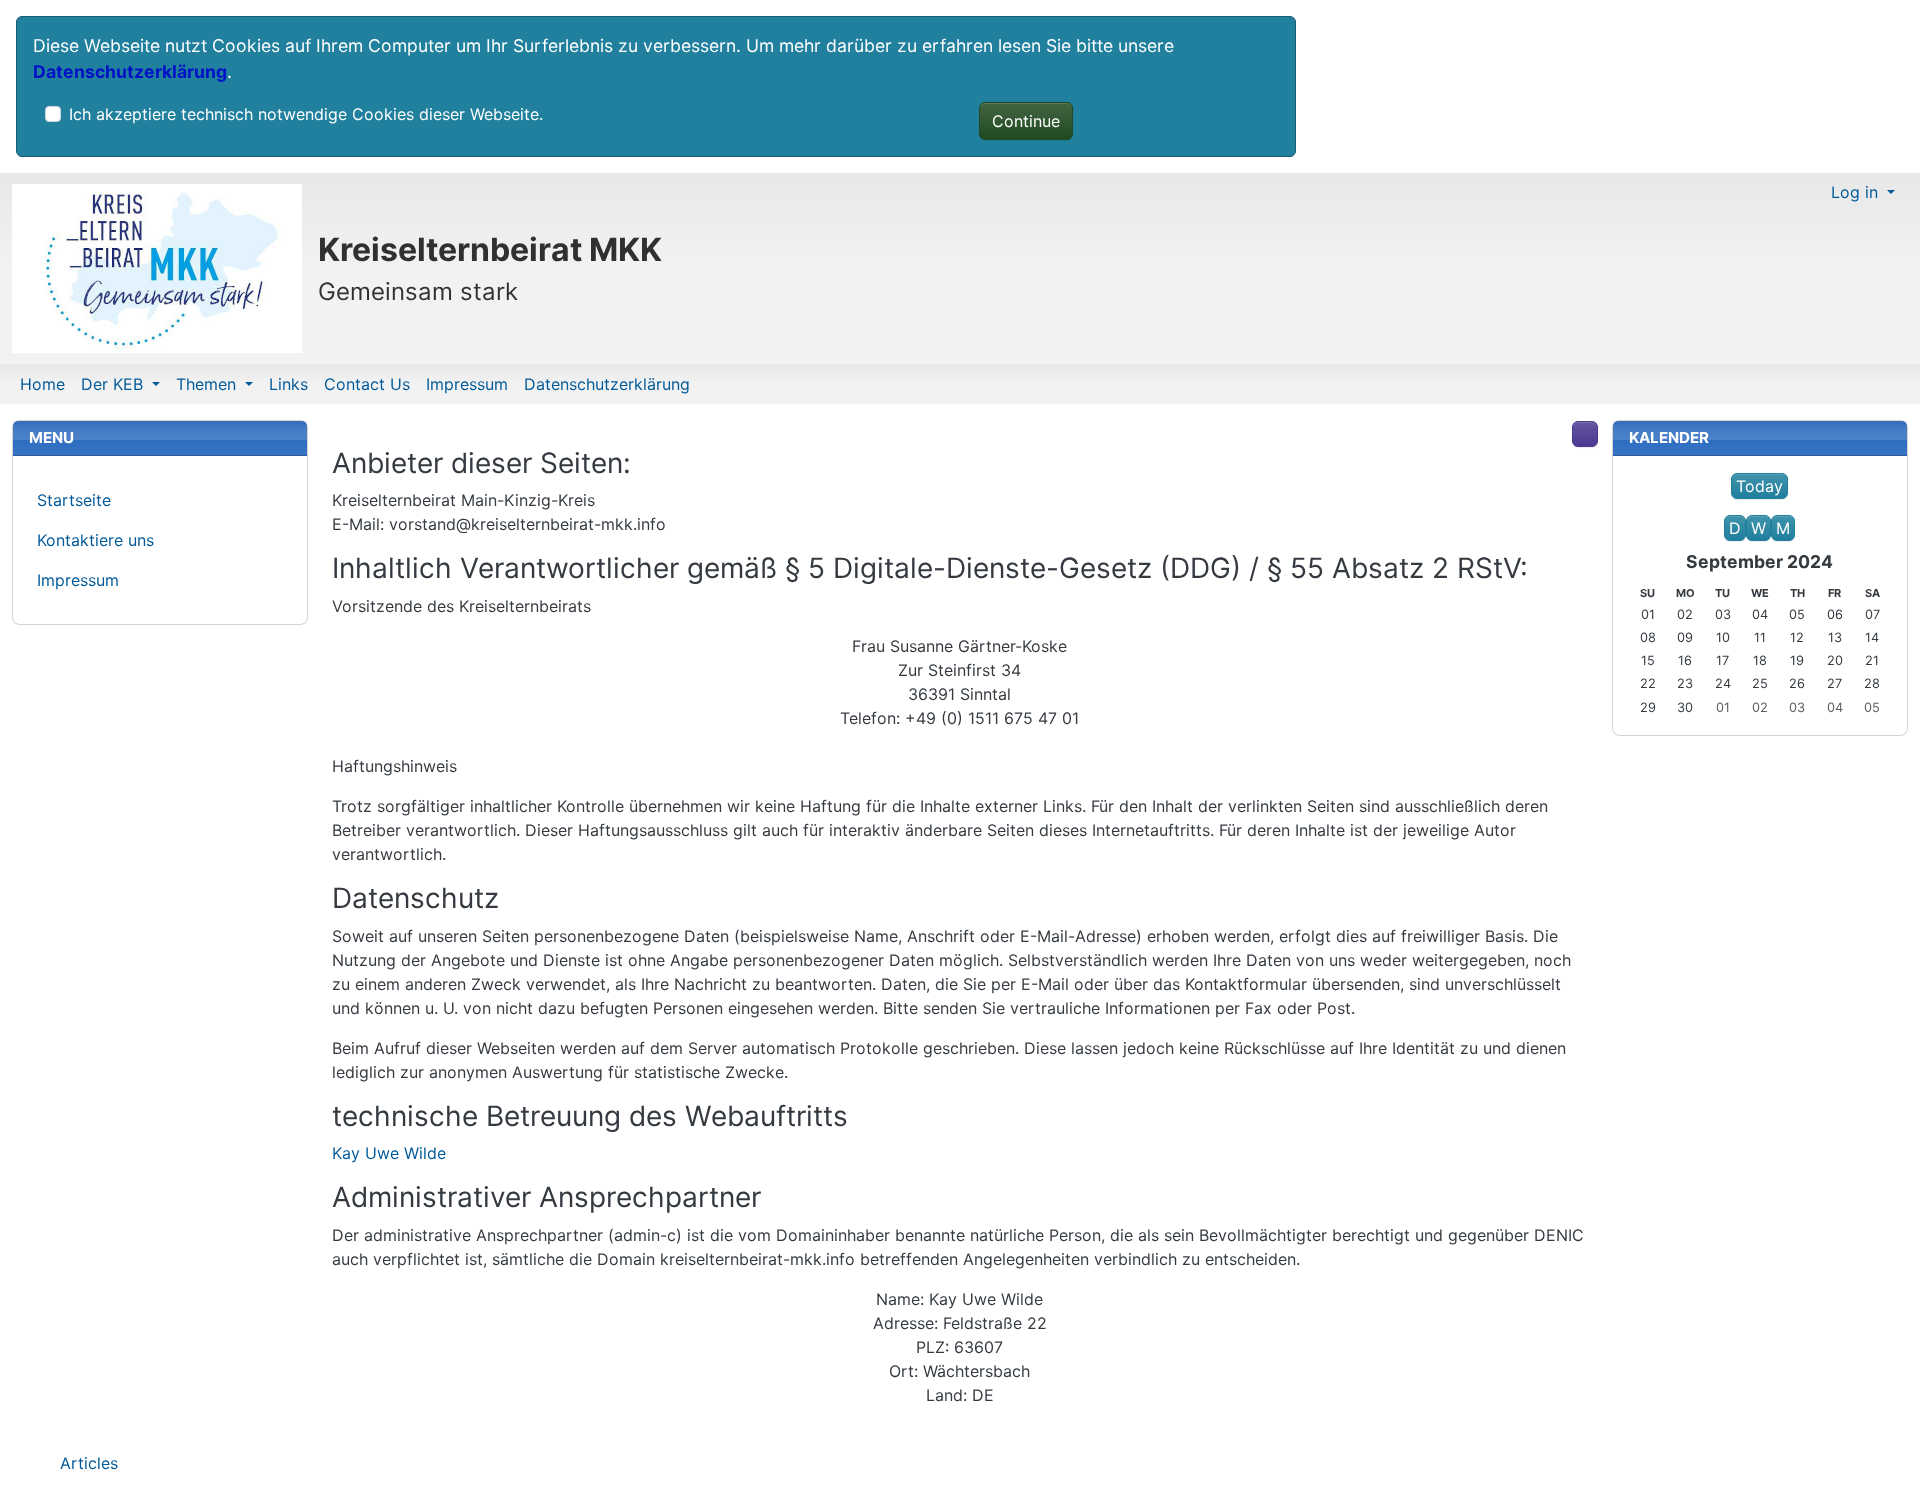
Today (1759, 486)
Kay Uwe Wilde (389, 1153)
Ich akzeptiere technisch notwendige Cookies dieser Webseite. (306, 114)
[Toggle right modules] (1585, 434)
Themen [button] (208, 384)
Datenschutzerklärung (130, 71)
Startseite (74, 500)
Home (42, 384)
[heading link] (642, 464)
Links (288, 384)
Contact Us (367, 384)
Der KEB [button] (114, 384)
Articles (86, 1463)
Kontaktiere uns (95, 540)
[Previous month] (1712, 507)
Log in (1857, 192)
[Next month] (1807, 507)
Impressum (467, 384)
